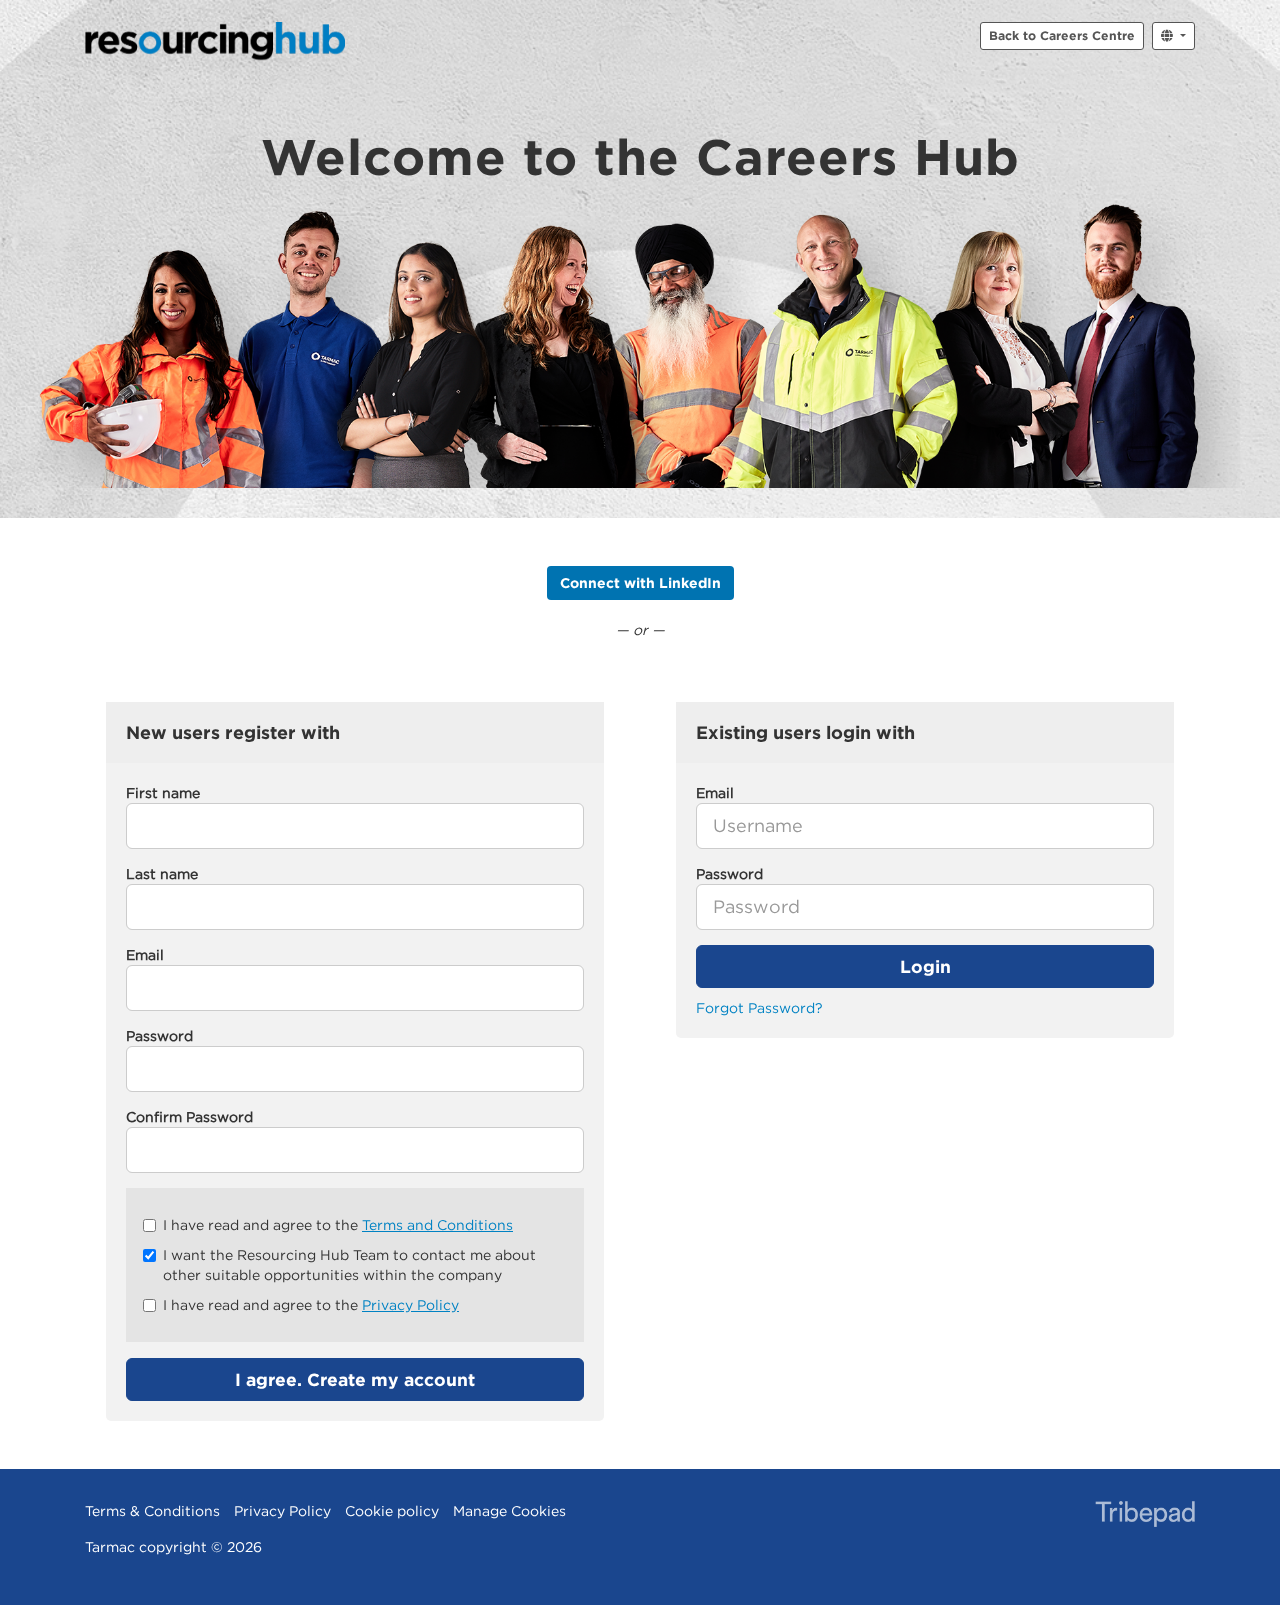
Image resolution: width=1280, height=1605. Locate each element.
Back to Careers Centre (1062, 35)
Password (159, 1036)
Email (145, 955)
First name (163, 793)
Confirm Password (189, 1117)
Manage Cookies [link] (509, 1511)
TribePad (1145, 1516)
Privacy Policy (410, 1305)
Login (925, 966)
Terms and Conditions (437, 1225)
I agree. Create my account (355, 1379)
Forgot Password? (759, 1008)
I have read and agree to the (338, 1225)
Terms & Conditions (152, 1511)
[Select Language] (1173, 36)
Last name (162, 874)
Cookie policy (392, 1511)
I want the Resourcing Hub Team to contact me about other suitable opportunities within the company (349, 1265)
